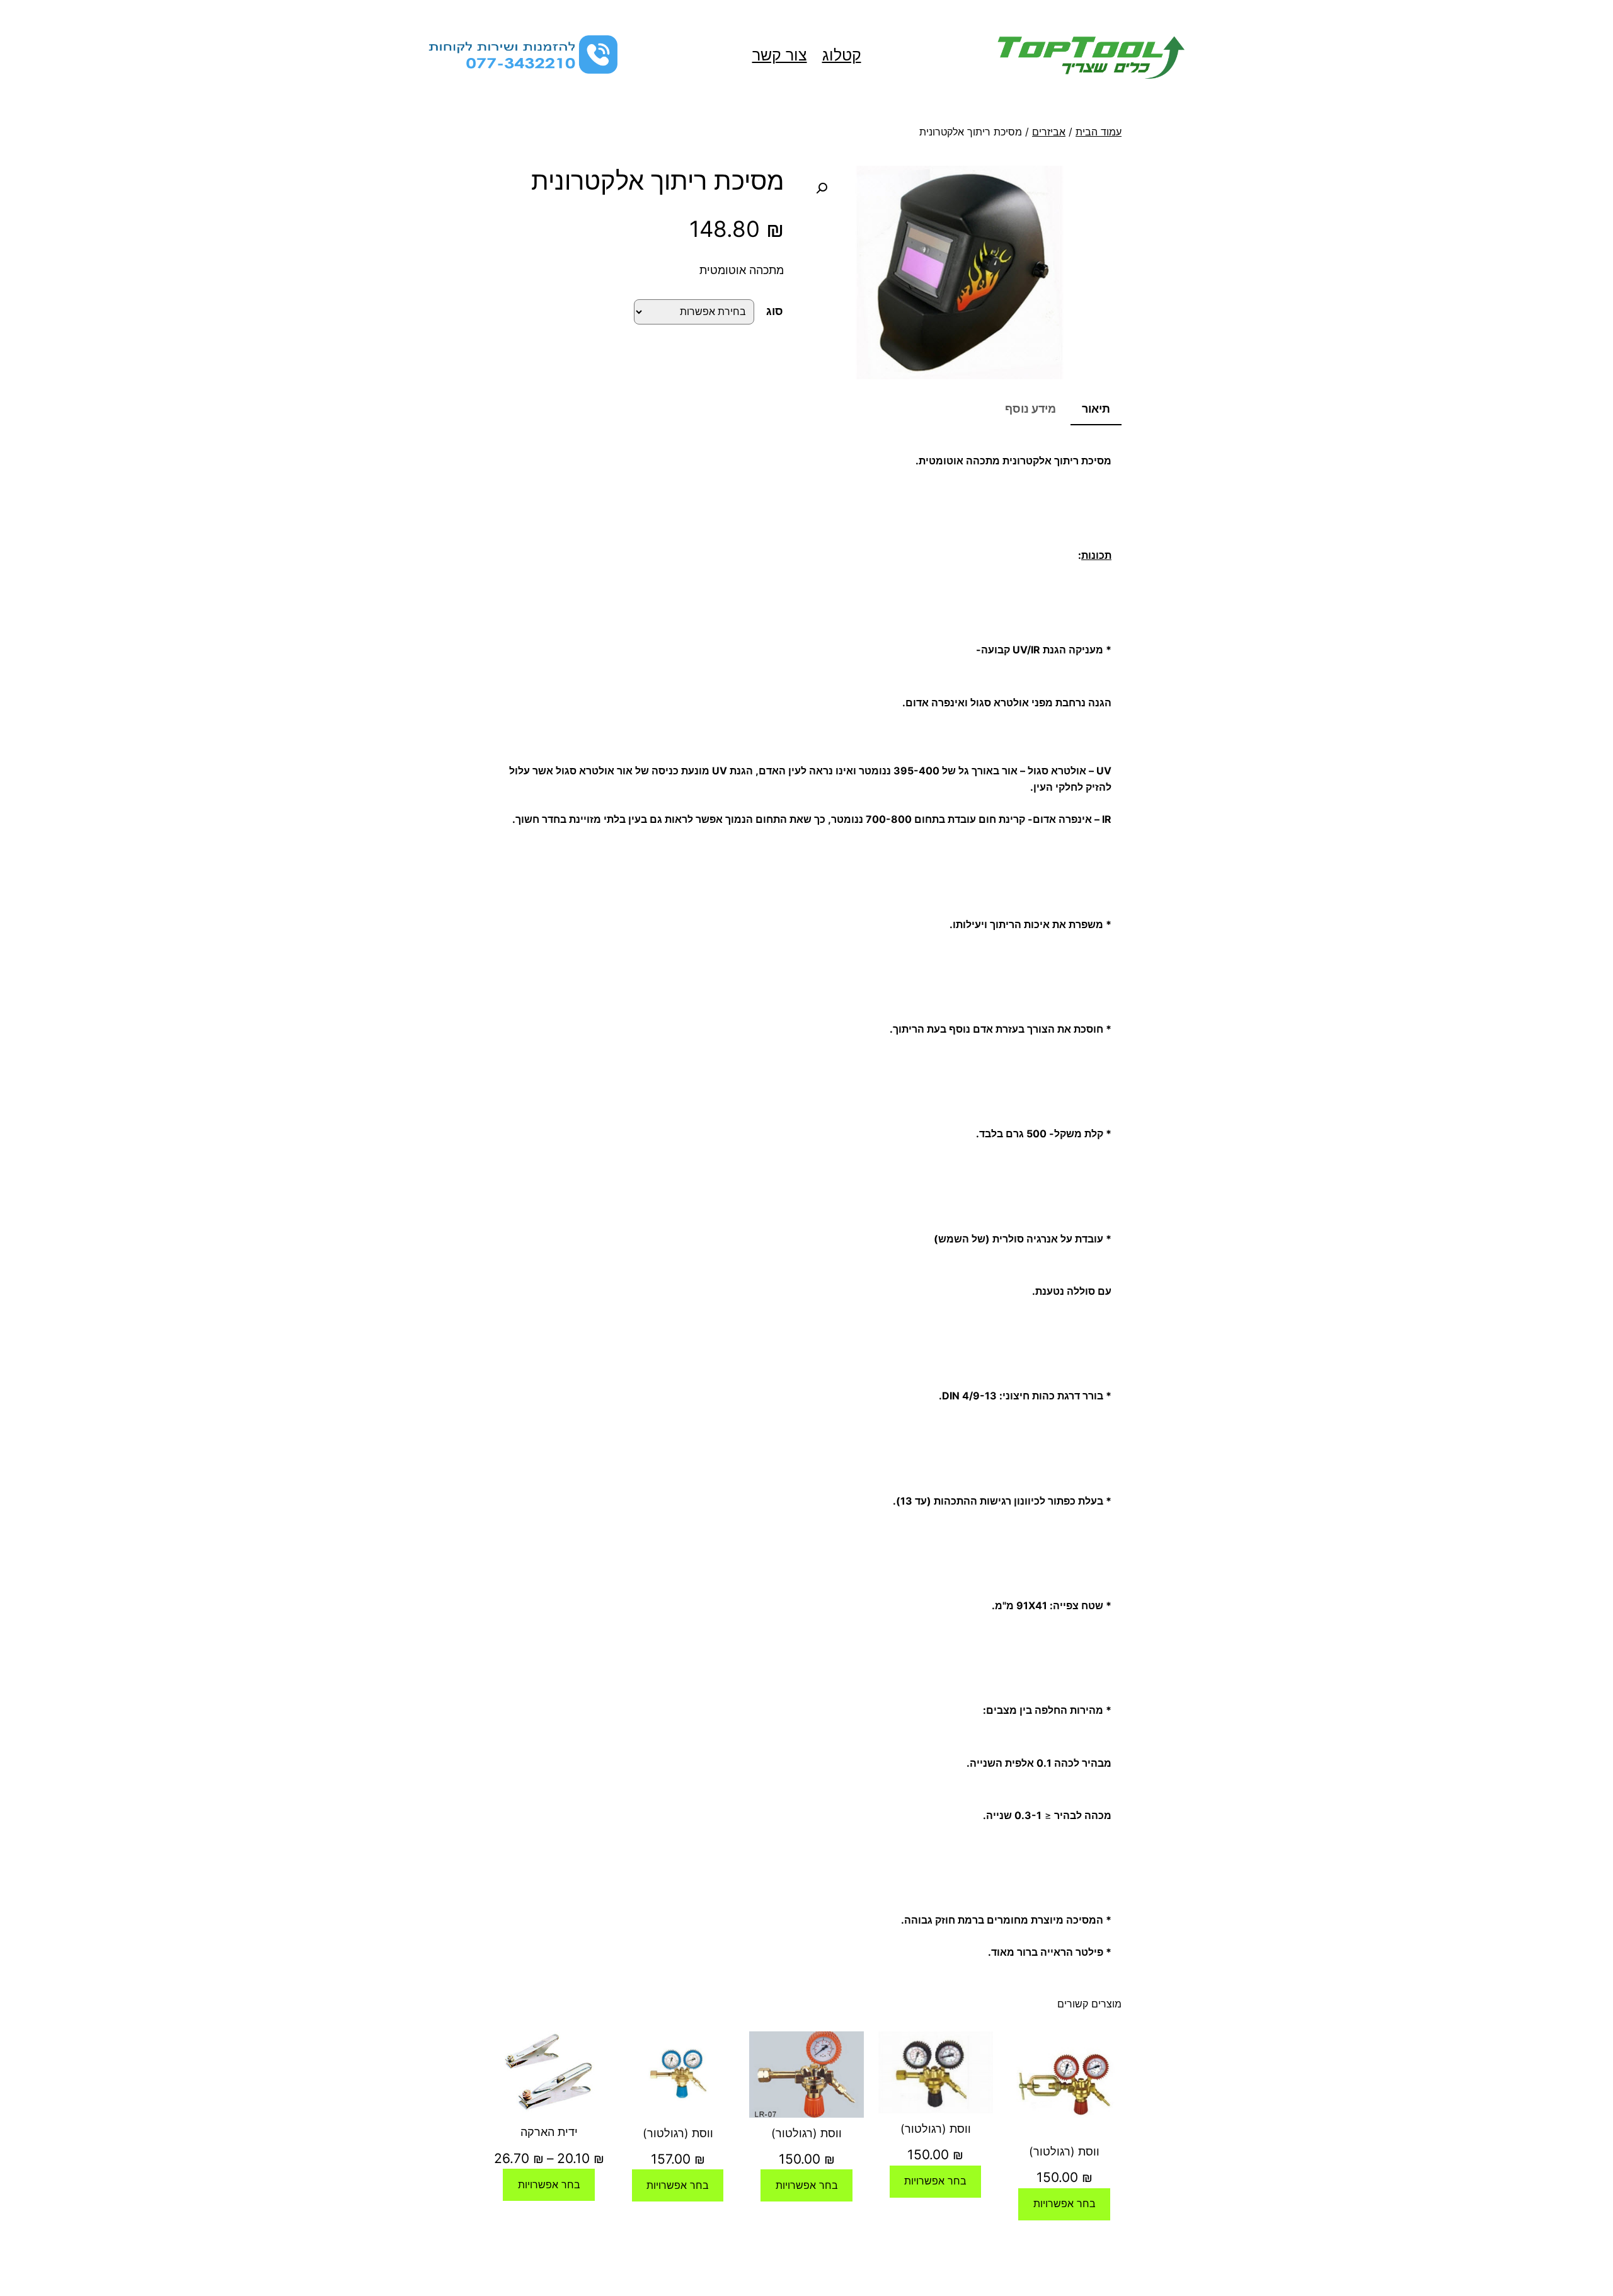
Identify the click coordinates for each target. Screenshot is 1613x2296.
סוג (775, 311)
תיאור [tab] (1096, 409)
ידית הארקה (549, 2132)
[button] (822, 188)
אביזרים (1049, 132)
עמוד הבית (1099, 132)
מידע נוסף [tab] (1030, 409)
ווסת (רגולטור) (1064, 2151)
